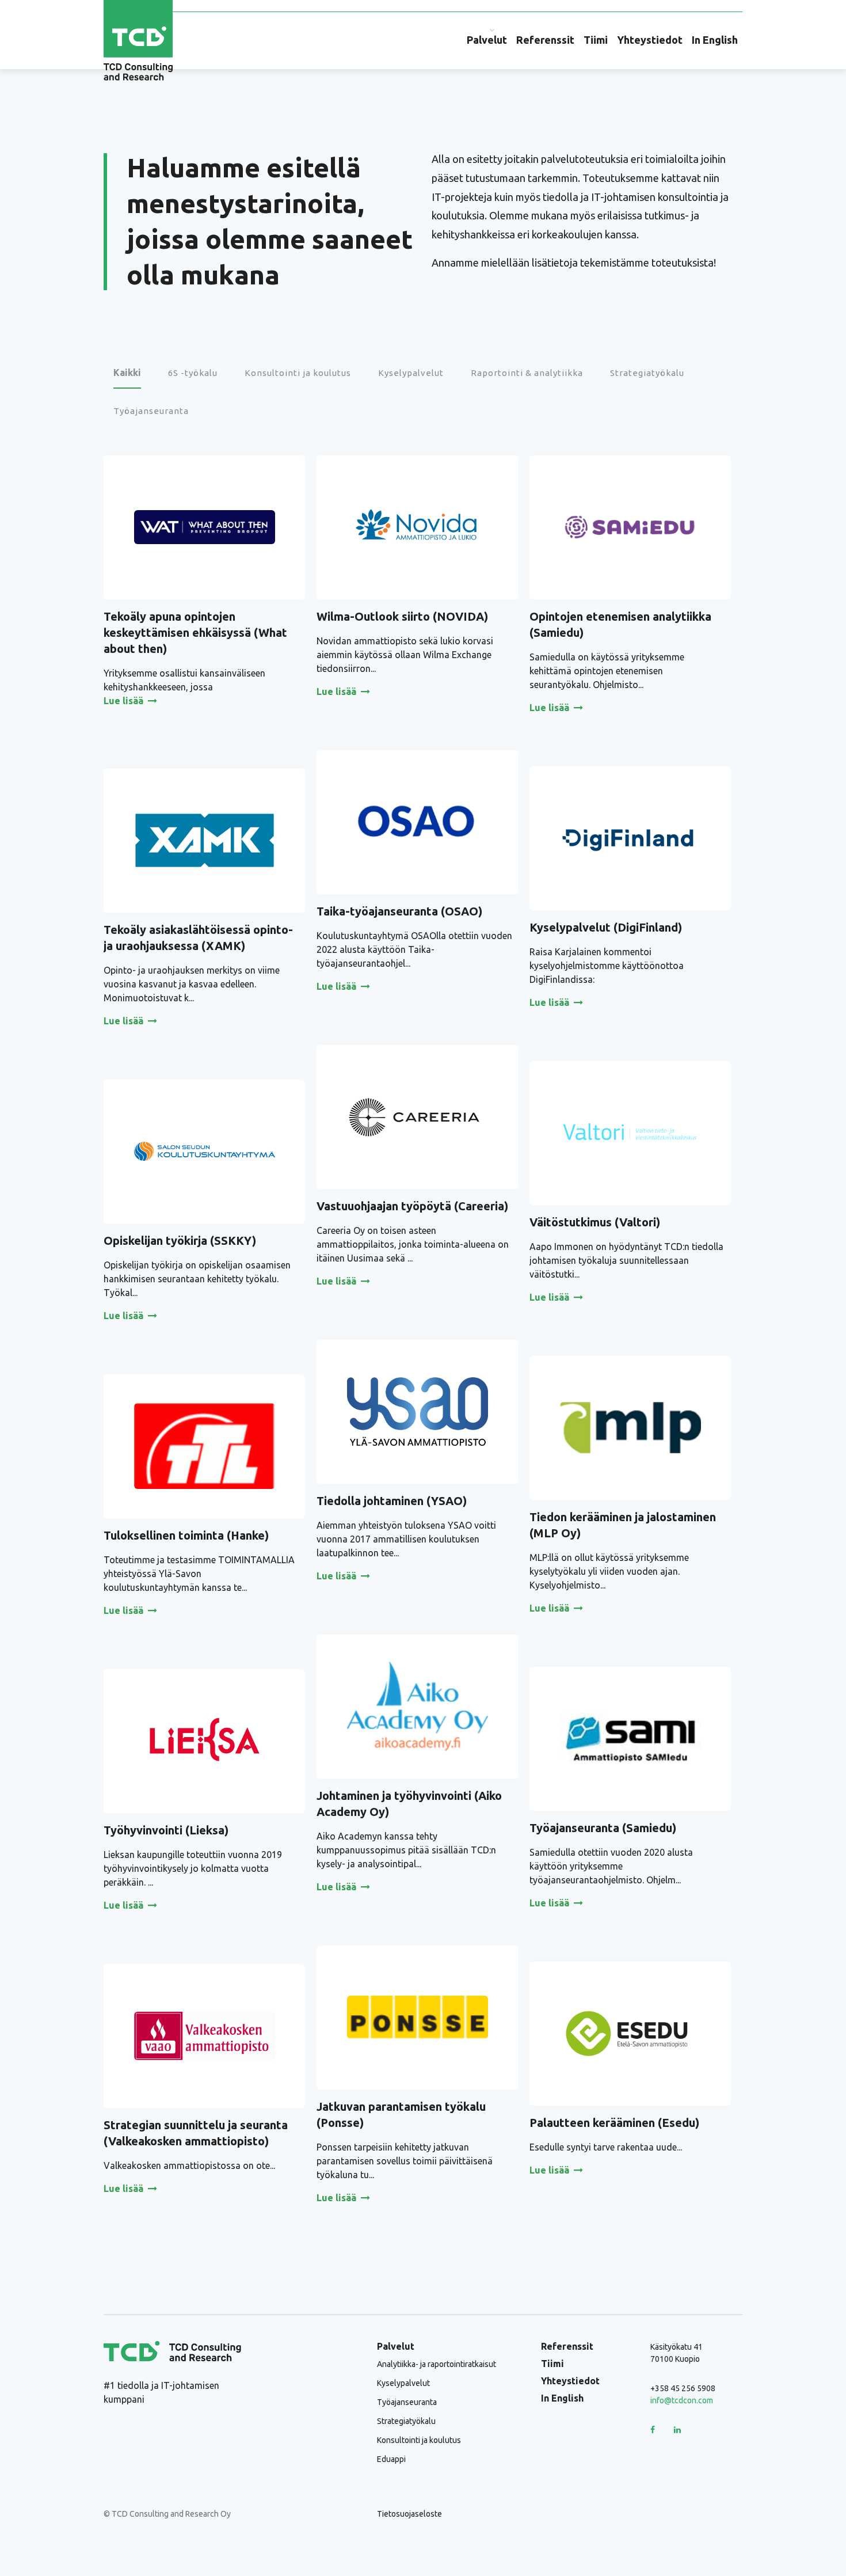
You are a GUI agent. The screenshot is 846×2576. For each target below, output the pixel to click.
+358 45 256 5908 (683, 2388)
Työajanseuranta (407, 2402)
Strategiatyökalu (406, 2421)
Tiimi (596, 40)
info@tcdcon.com (682, 2400)
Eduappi (391, 2459)
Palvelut (487, 40)
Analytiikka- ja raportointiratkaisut (437, 2364)
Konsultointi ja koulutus (419, 2440)
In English (715, 40)
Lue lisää (123, 701)
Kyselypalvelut (403, 2383)
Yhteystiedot (650, 40)
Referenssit (545, 40)
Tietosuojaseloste (409, 2514)
